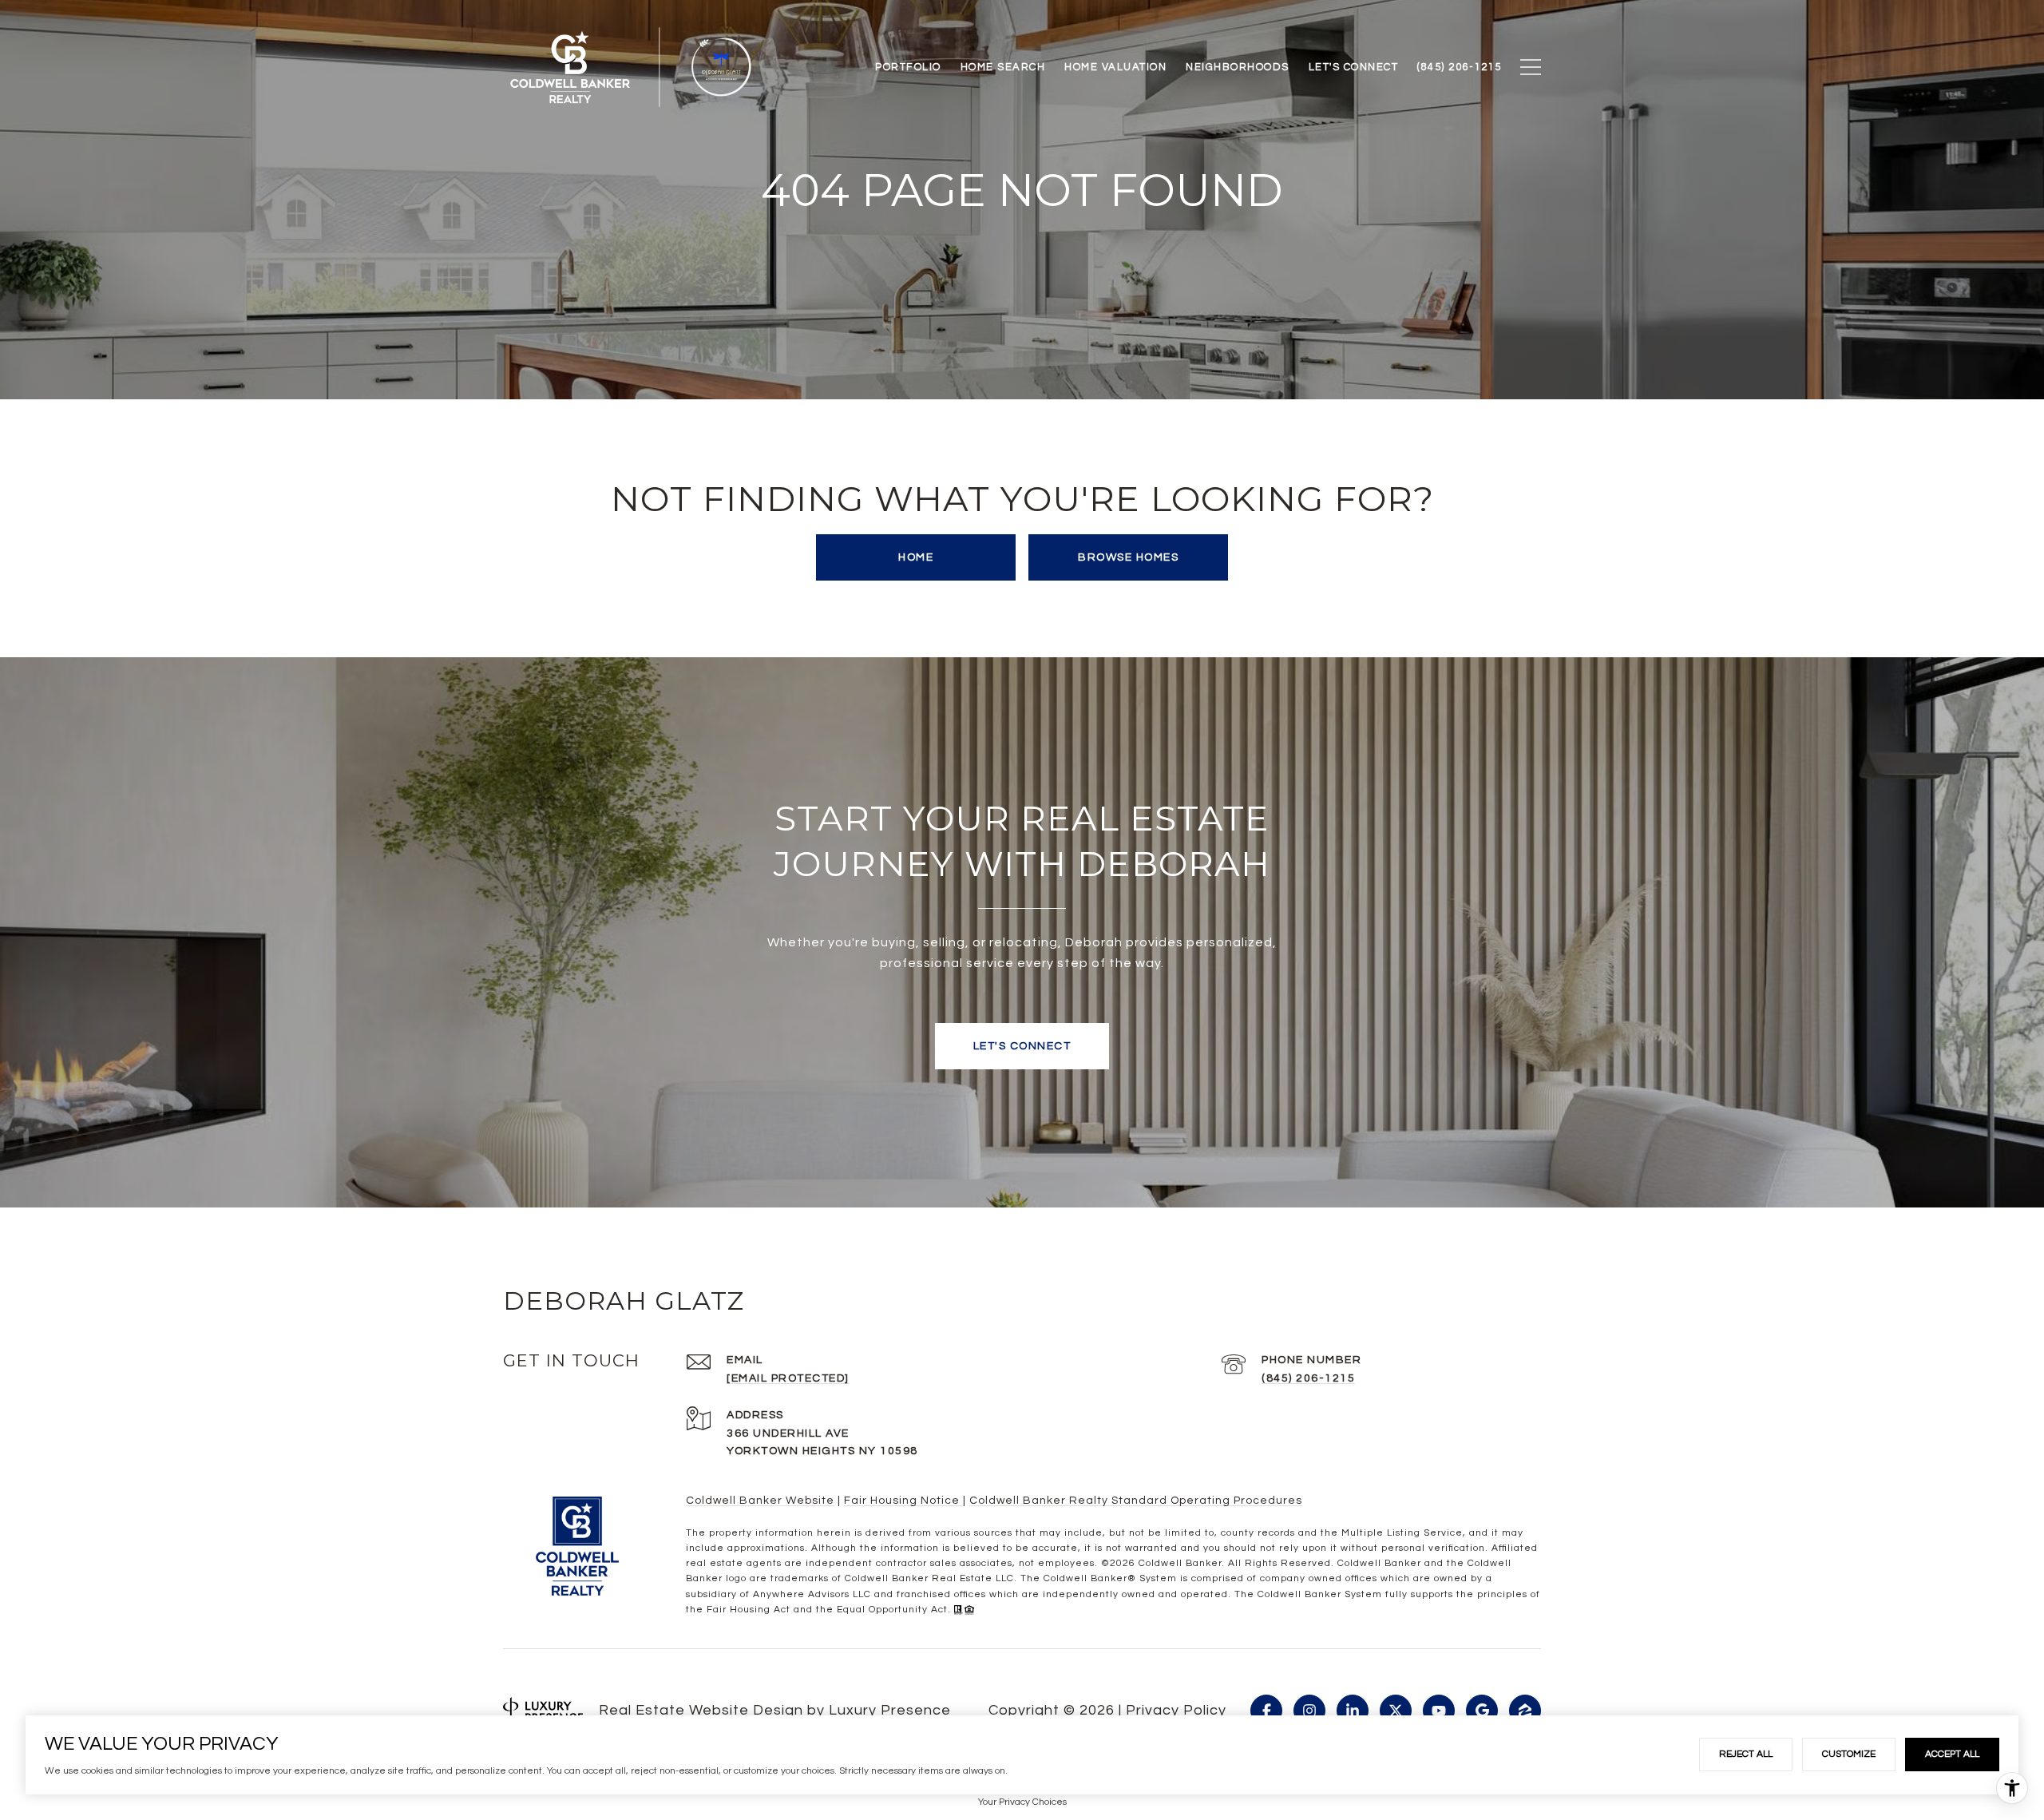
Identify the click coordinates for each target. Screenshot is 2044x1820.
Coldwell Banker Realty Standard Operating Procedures (1136, 1501)
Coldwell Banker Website (760, 1501)
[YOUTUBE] (1439, 1711)
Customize (1849, 1754)
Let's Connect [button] (1022, 1046)
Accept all (1952, 1754)
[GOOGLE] (1482, 1711)
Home (916, 557)
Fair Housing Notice (903, 1501)
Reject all (1746, 1754)
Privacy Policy (1176, 1710)
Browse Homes (1128, 557)
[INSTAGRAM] (1309, 1711)
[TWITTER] (1396, 1711)
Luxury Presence (890, 1710)
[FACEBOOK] (1266, 1711)
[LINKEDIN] (1353, 1711)
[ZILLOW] (1525, 1711)
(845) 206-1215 (1308, 1378)
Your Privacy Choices (1022, 1802)
